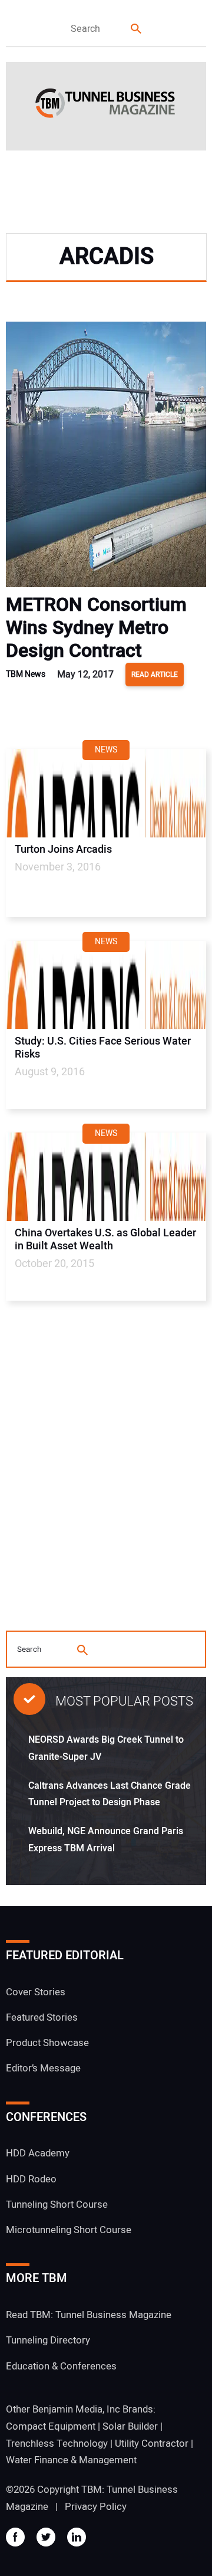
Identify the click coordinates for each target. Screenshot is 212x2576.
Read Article (155, 675)
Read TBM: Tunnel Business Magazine (89, 2315)
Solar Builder (130, 2426)
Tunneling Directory (48, 2340)
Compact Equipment (51, 2426)
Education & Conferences (61, 2366)
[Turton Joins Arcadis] (106, 793)
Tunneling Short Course (57, 2205)
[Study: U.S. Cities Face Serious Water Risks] (106, 985)
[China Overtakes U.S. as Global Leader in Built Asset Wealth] (106, 1177)
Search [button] (137, 29)
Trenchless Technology (57, 2444)
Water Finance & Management (71, 2460)
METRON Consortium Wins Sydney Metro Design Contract (96, 628)
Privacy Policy (96, 2507)
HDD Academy (38, 2153)
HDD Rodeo (31, 2179)
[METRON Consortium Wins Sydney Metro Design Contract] (106, 457)
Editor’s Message (43, 2068)
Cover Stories (36, 1992)
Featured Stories (42, 2017)
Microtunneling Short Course (69, 2230)
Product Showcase (47, 2043)
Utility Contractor (152, 2444)
